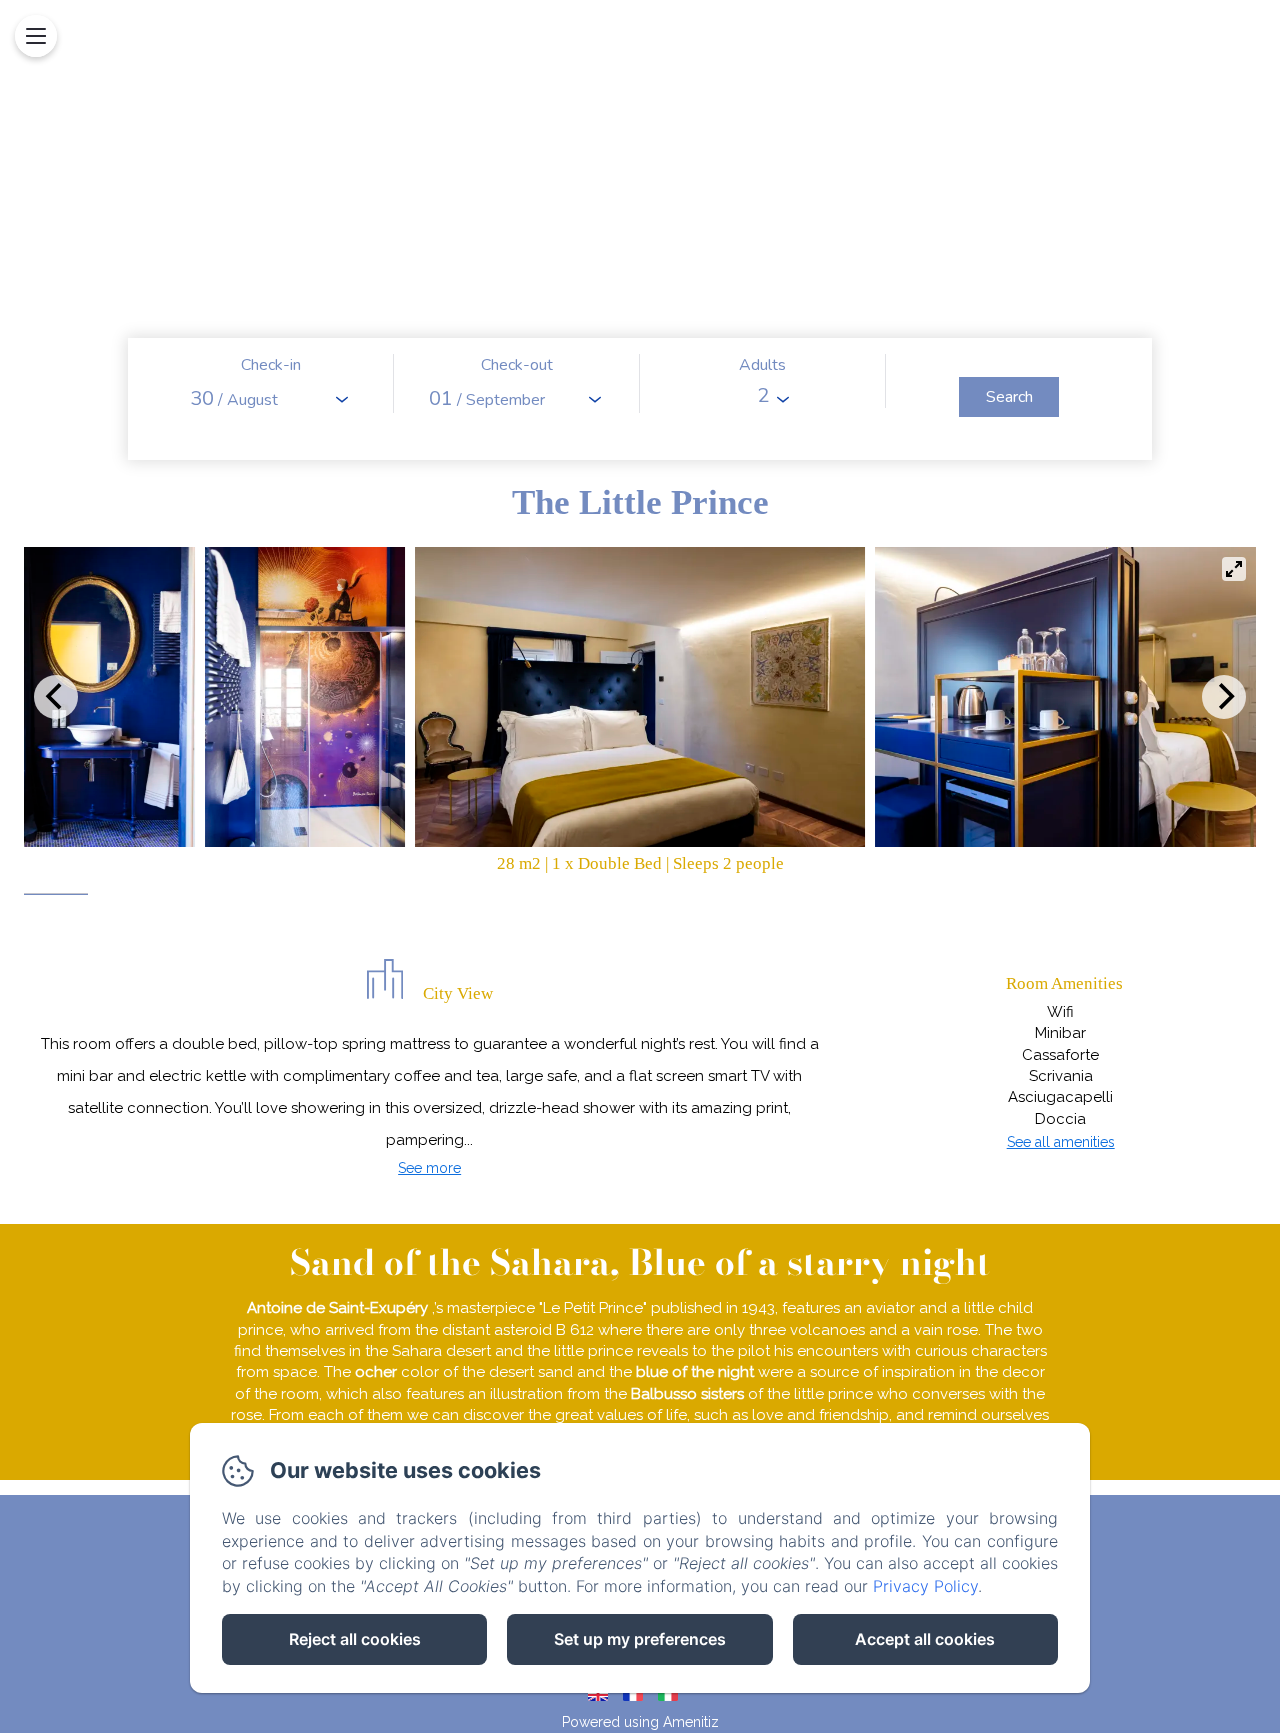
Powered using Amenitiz (640, 1722)
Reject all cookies (355, 1639)
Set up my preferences (640, 1639)
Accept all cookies (925, 1639)
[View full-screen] (1234, 569)
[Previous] (56, 697)
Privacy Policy (925, 1586)
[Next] (1224, 697)
